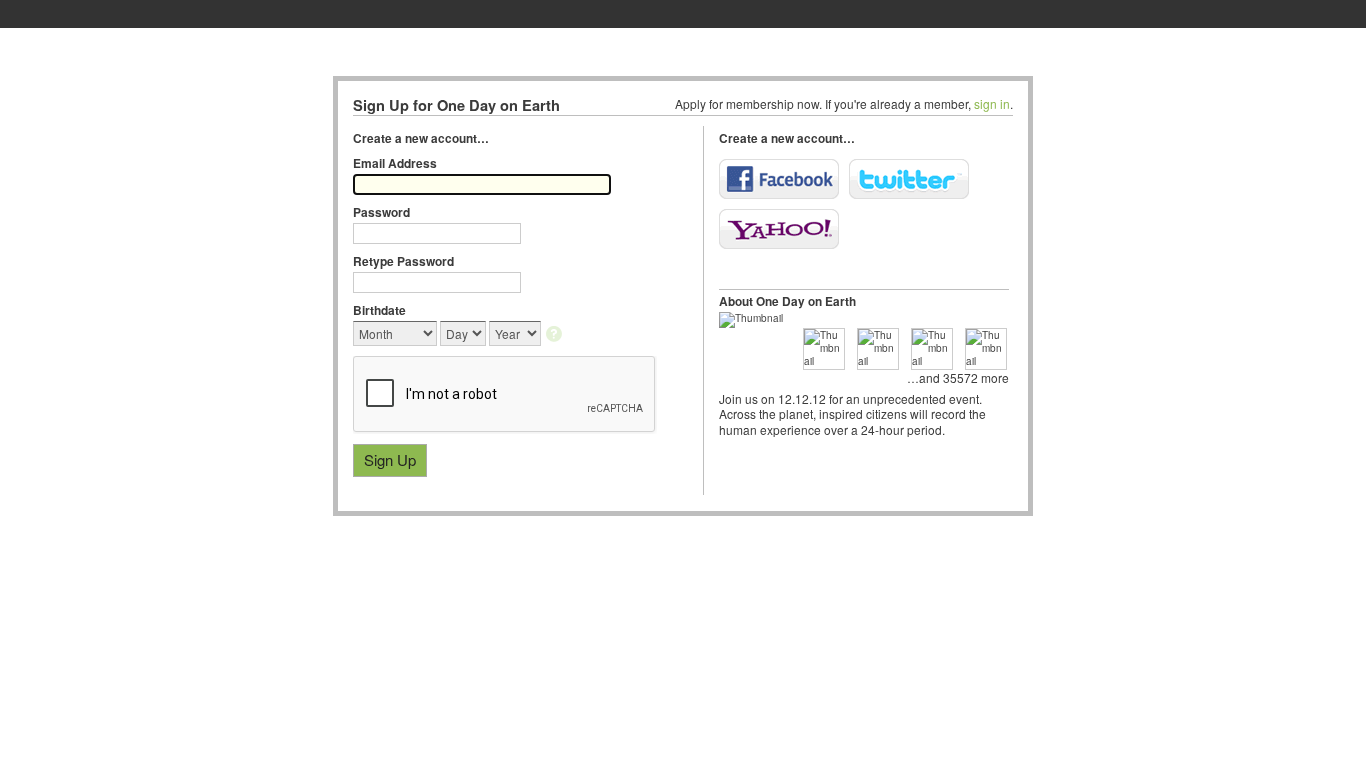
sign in (992, 103)
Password (381, 212)
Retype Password (403, 261)
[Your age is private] (555, 335)
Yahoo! (779, 229)
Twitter (909, 179)
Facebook (779, 179)
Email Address (395, 163)
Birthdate (379, 310)
